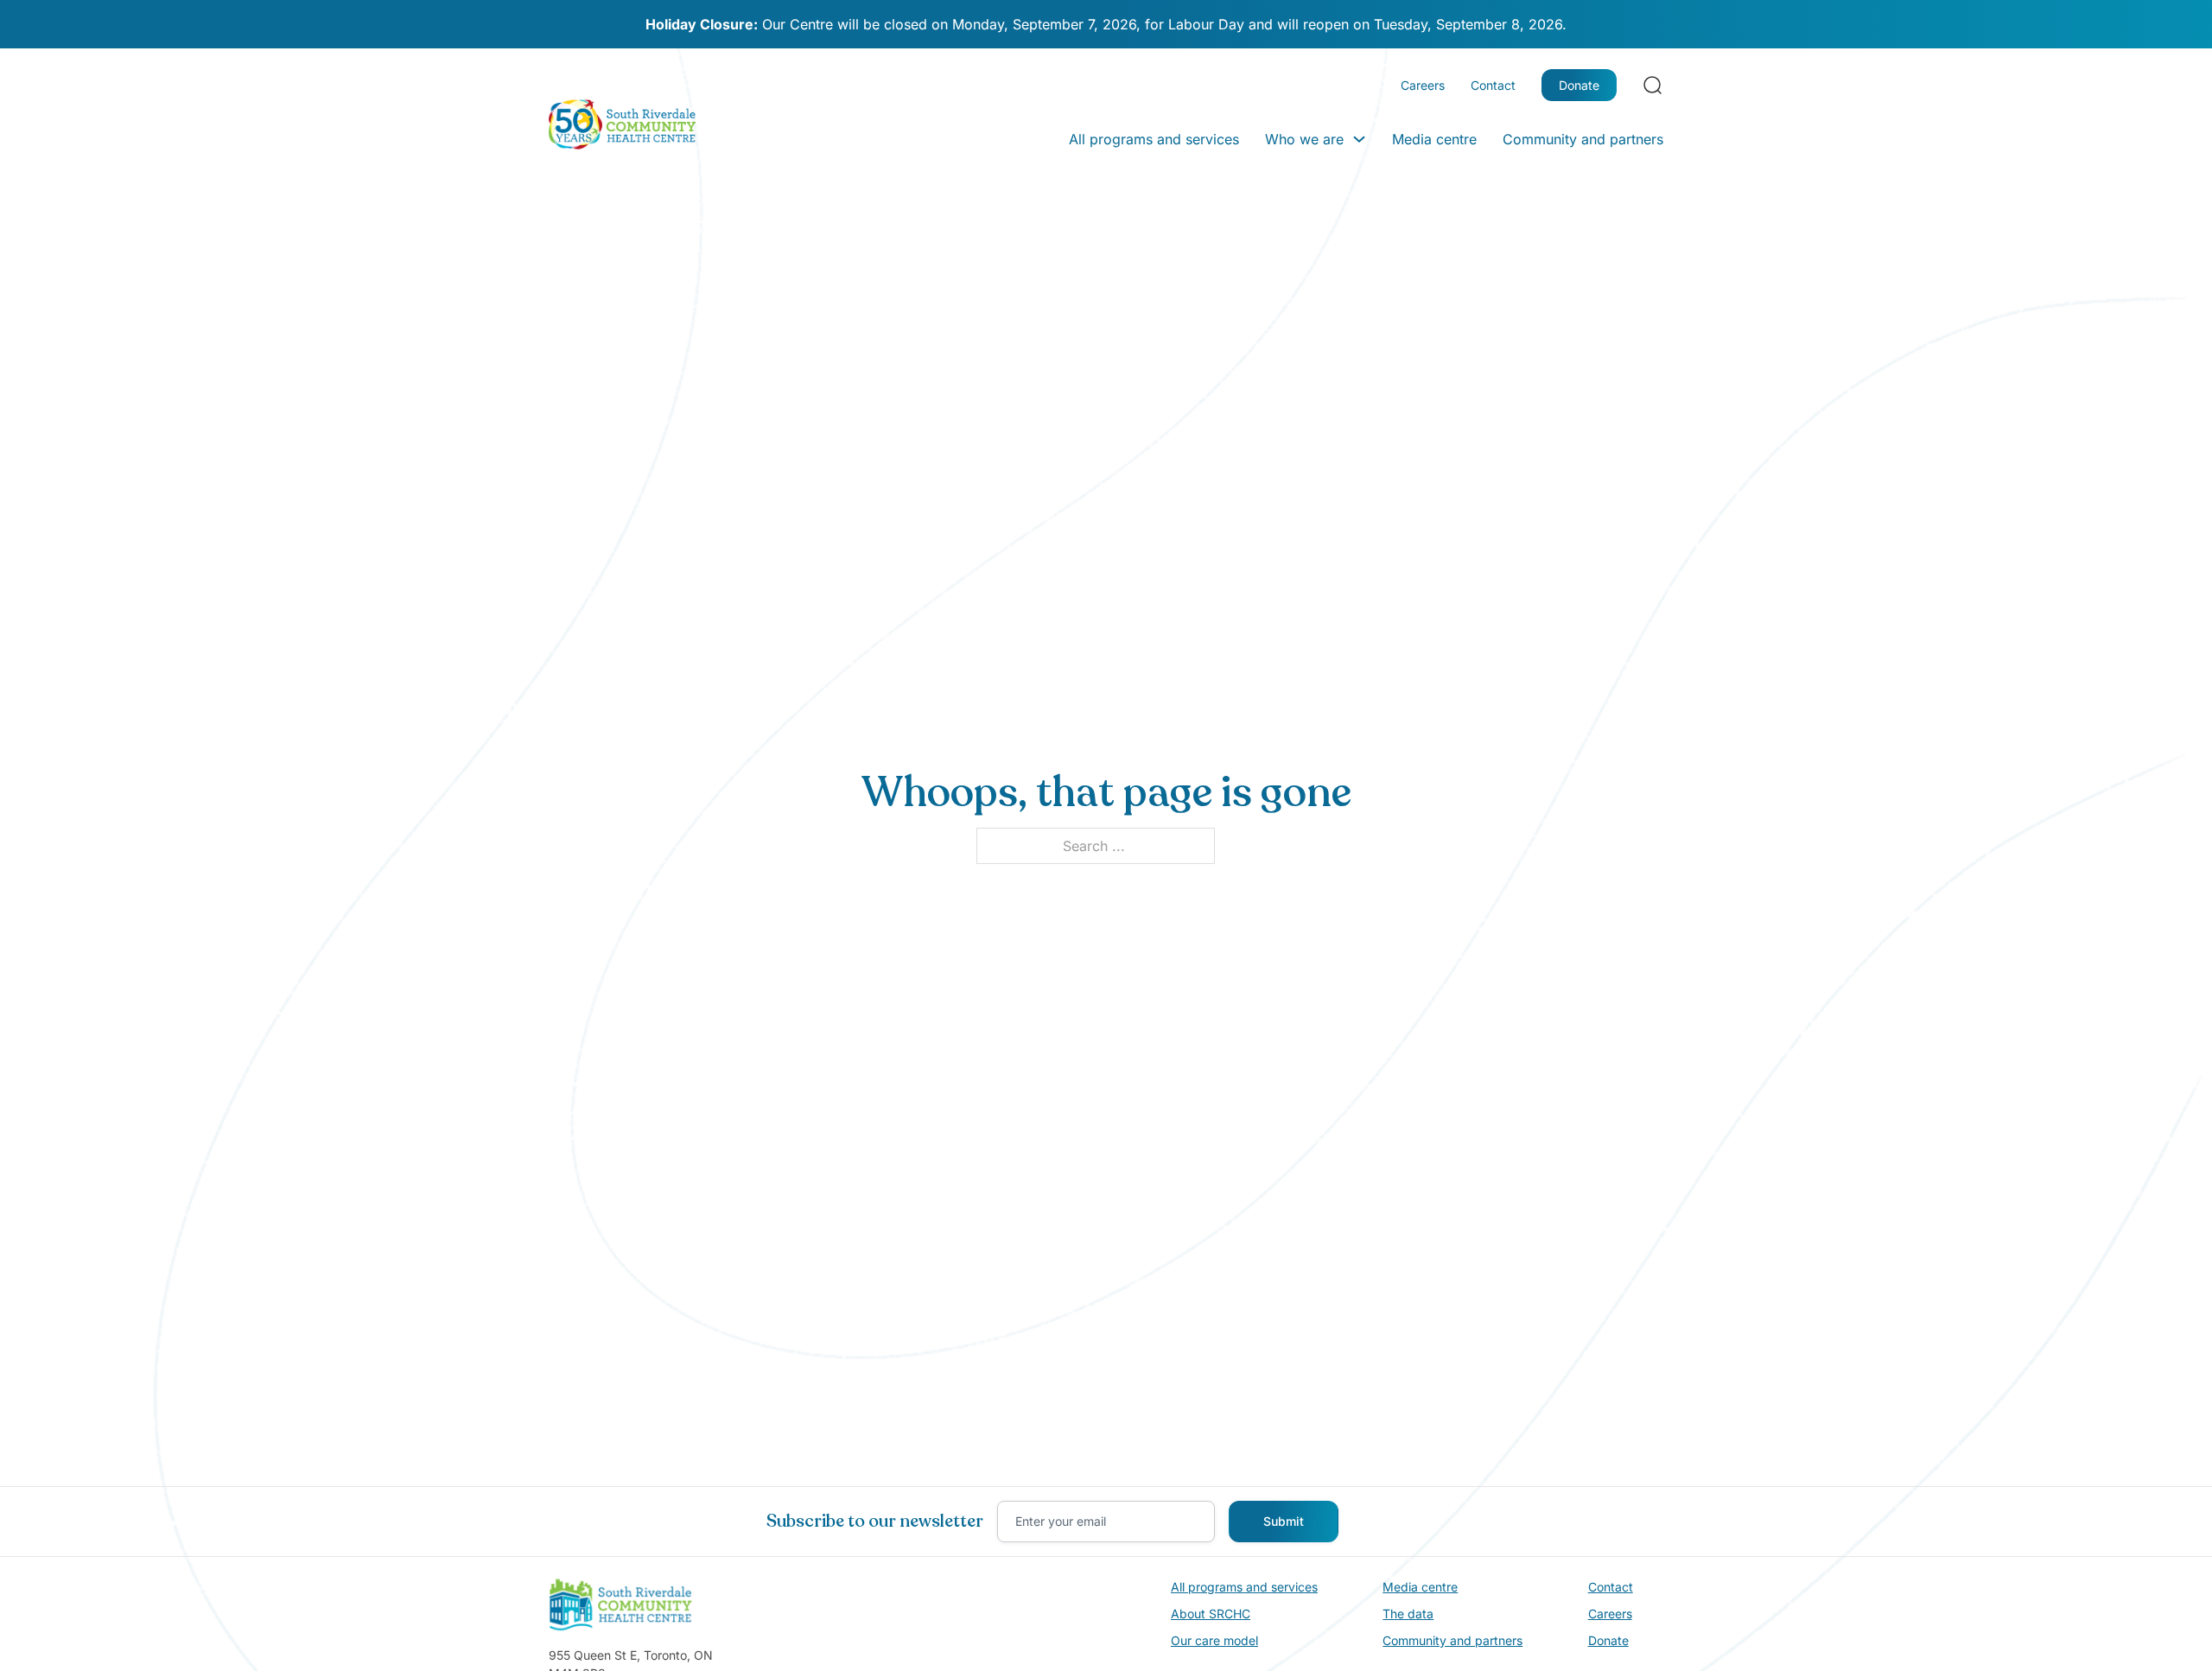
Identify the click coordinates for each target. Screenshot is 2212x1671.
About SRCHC (1211, 1614)
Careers (1423, 85)
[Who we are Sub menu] (1359, 139)
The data (1408, 1614)
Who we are (1304, 139)
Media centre (1434, 139)
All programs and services (1154, 139)
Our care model (1214, 1640)
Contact (1493, 85)
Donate (1579, 85)
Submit (1284, 1521)
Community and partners (1583, 139)
